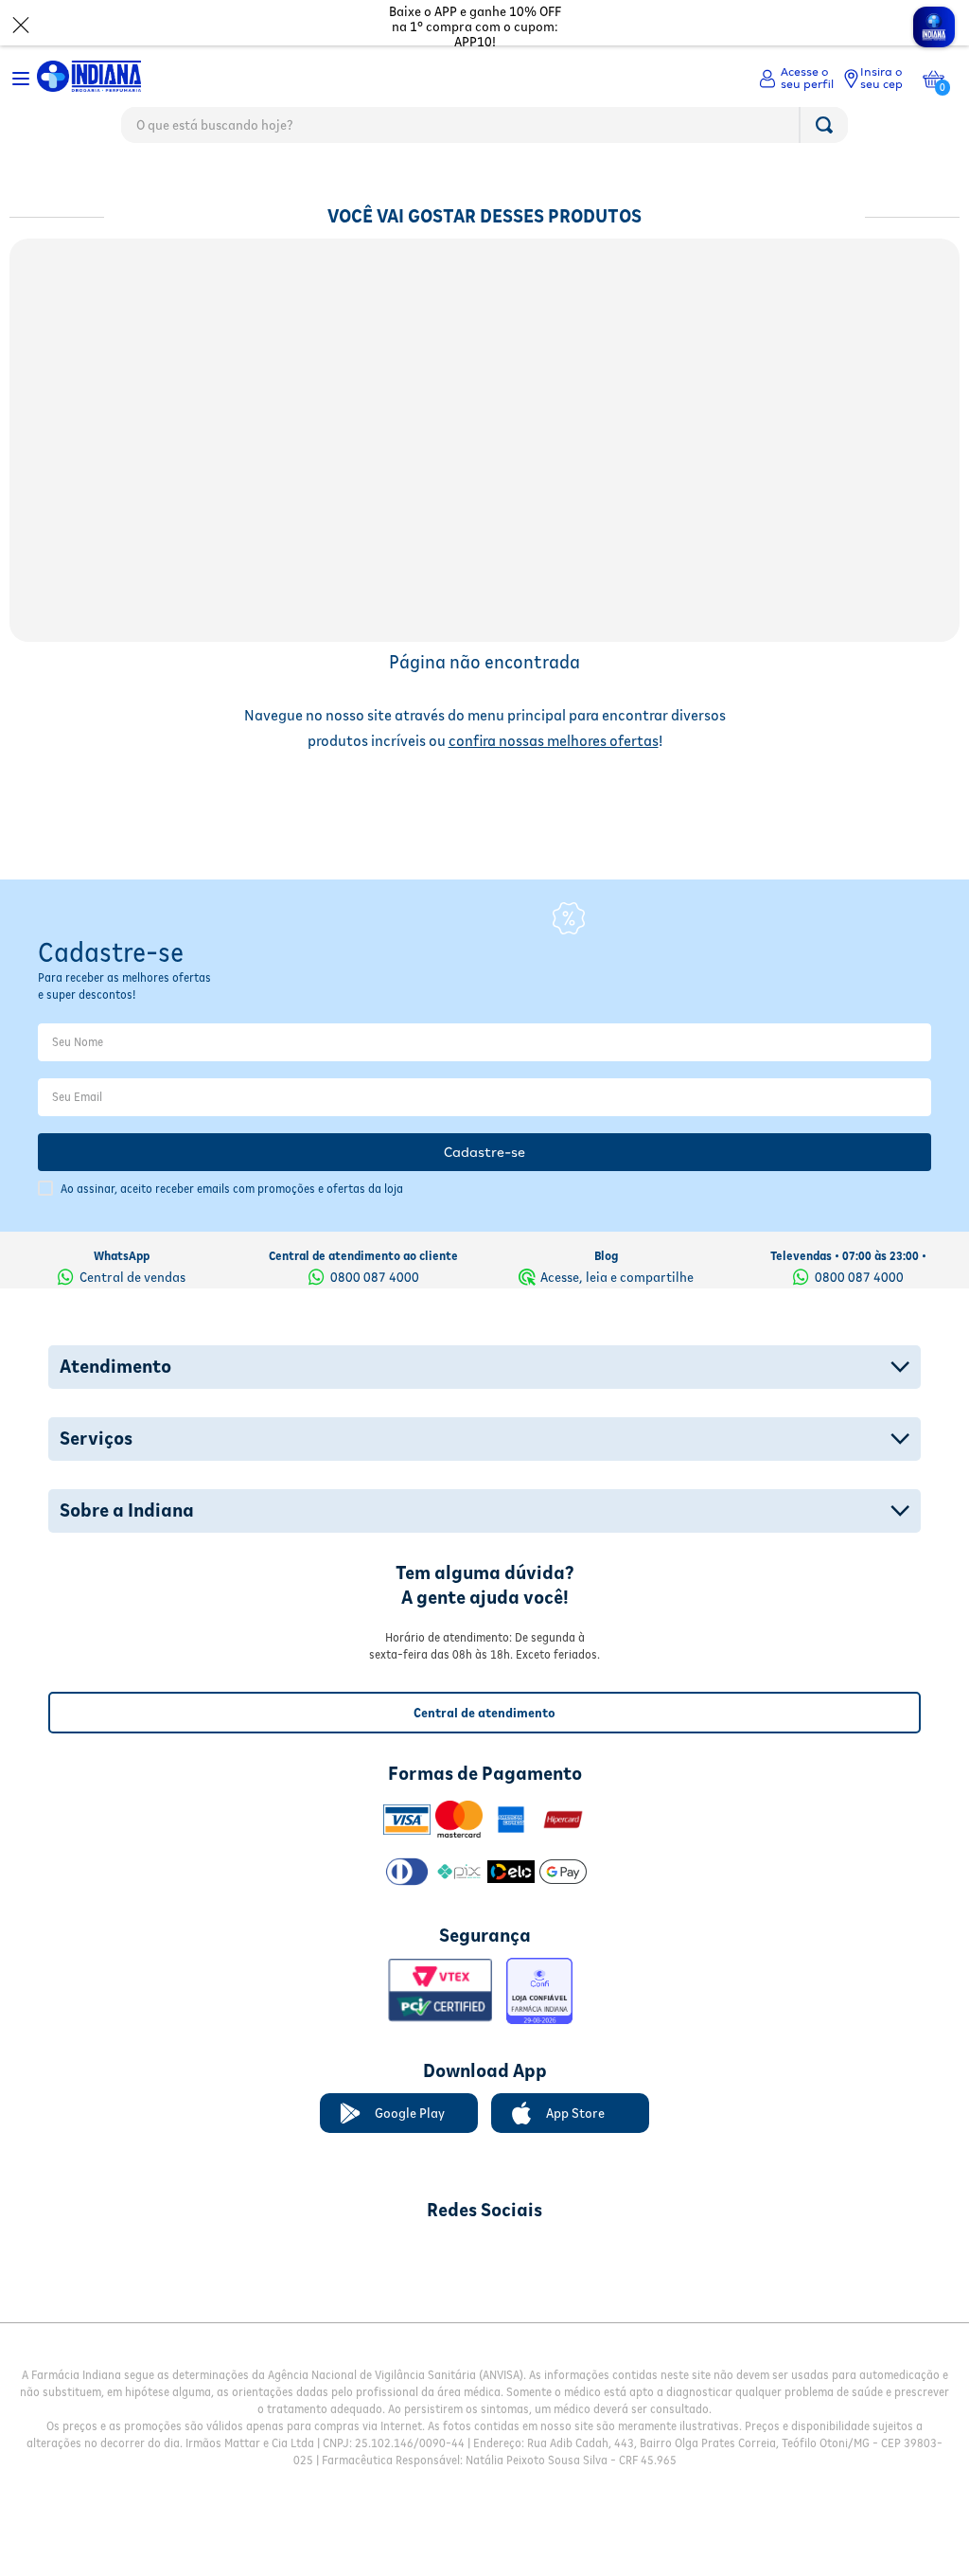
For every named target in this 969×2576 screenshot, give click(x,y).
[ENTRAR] (796, 79)
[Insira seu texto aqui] (385, 2231)
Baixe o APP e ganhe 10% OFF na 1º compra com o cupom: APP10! (475, 27)
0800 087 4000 (375, 1252)
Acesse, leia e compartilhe (617, 1252)
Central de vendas (132, 1252)
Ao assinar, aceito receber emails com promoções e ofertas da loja (232, 1165)
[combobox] (484, 130)
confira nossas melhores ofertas (554, 741)
